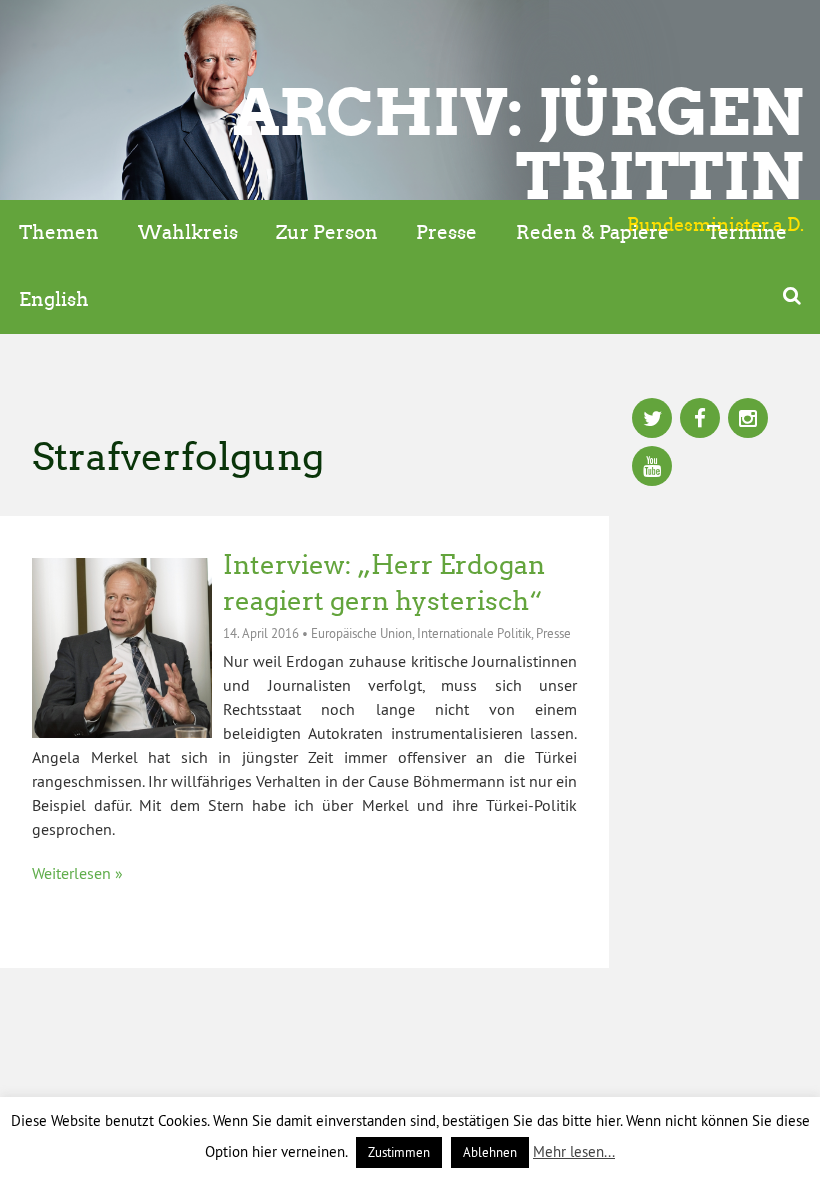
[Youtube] (652, 468)
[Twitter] (652, 420)
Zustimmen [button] (399, 1152)
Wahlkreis (188, 232)
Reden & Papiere (592, 232)
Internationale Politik (474, 633)
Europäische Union (361, 633)
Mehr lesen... (574, 1151)
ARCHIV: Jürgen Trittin (518, 144)
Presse (446, 232)
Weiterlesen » (77, 873)
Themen (59, 232)
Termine (747, 232)
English (54, 299)
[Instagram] (748, 420)
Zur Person (327, 232)
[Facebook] (700, 420)
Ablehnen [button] (490, 1152)
